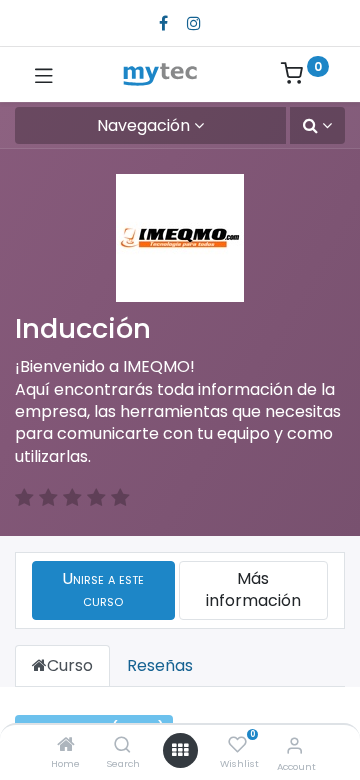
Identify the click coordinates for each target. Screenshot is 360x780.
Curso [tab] (70, 665)
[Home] (66, 745)
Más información (253, 589)
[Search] (122, 745)
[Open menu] (180, 750)
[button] (317, 125)
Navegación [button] (143, 125)
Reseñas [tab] (160, 665)
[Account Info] (294, 745)
